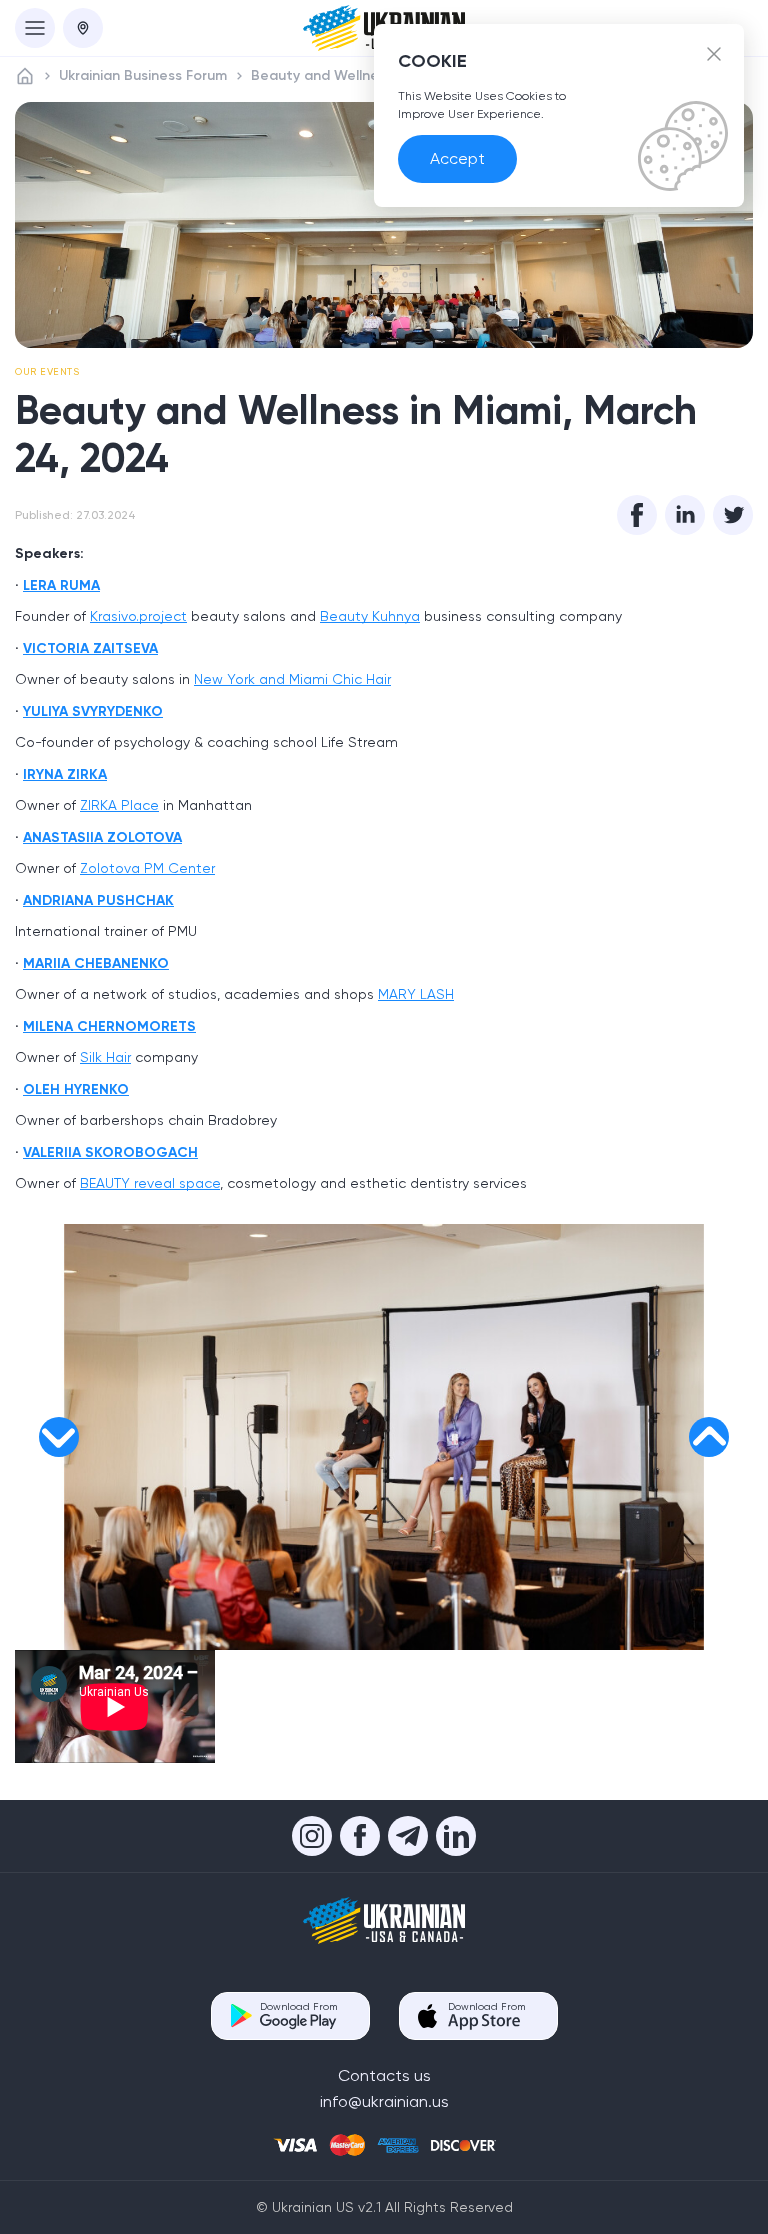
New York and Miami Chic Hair (292, 679)
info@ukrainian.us (384, 2101)
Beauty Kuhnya (370, 616)
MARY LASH (416, 994)
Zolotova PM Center (147, 868)
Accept (457, 158)
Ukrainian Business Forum (143, 75)
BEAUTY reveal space (150, 1183)
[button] (59, 1437)
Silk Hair (105, 1057)
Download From (298, 2006)
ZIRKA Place (119, 805)
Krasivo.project (138, 616)
